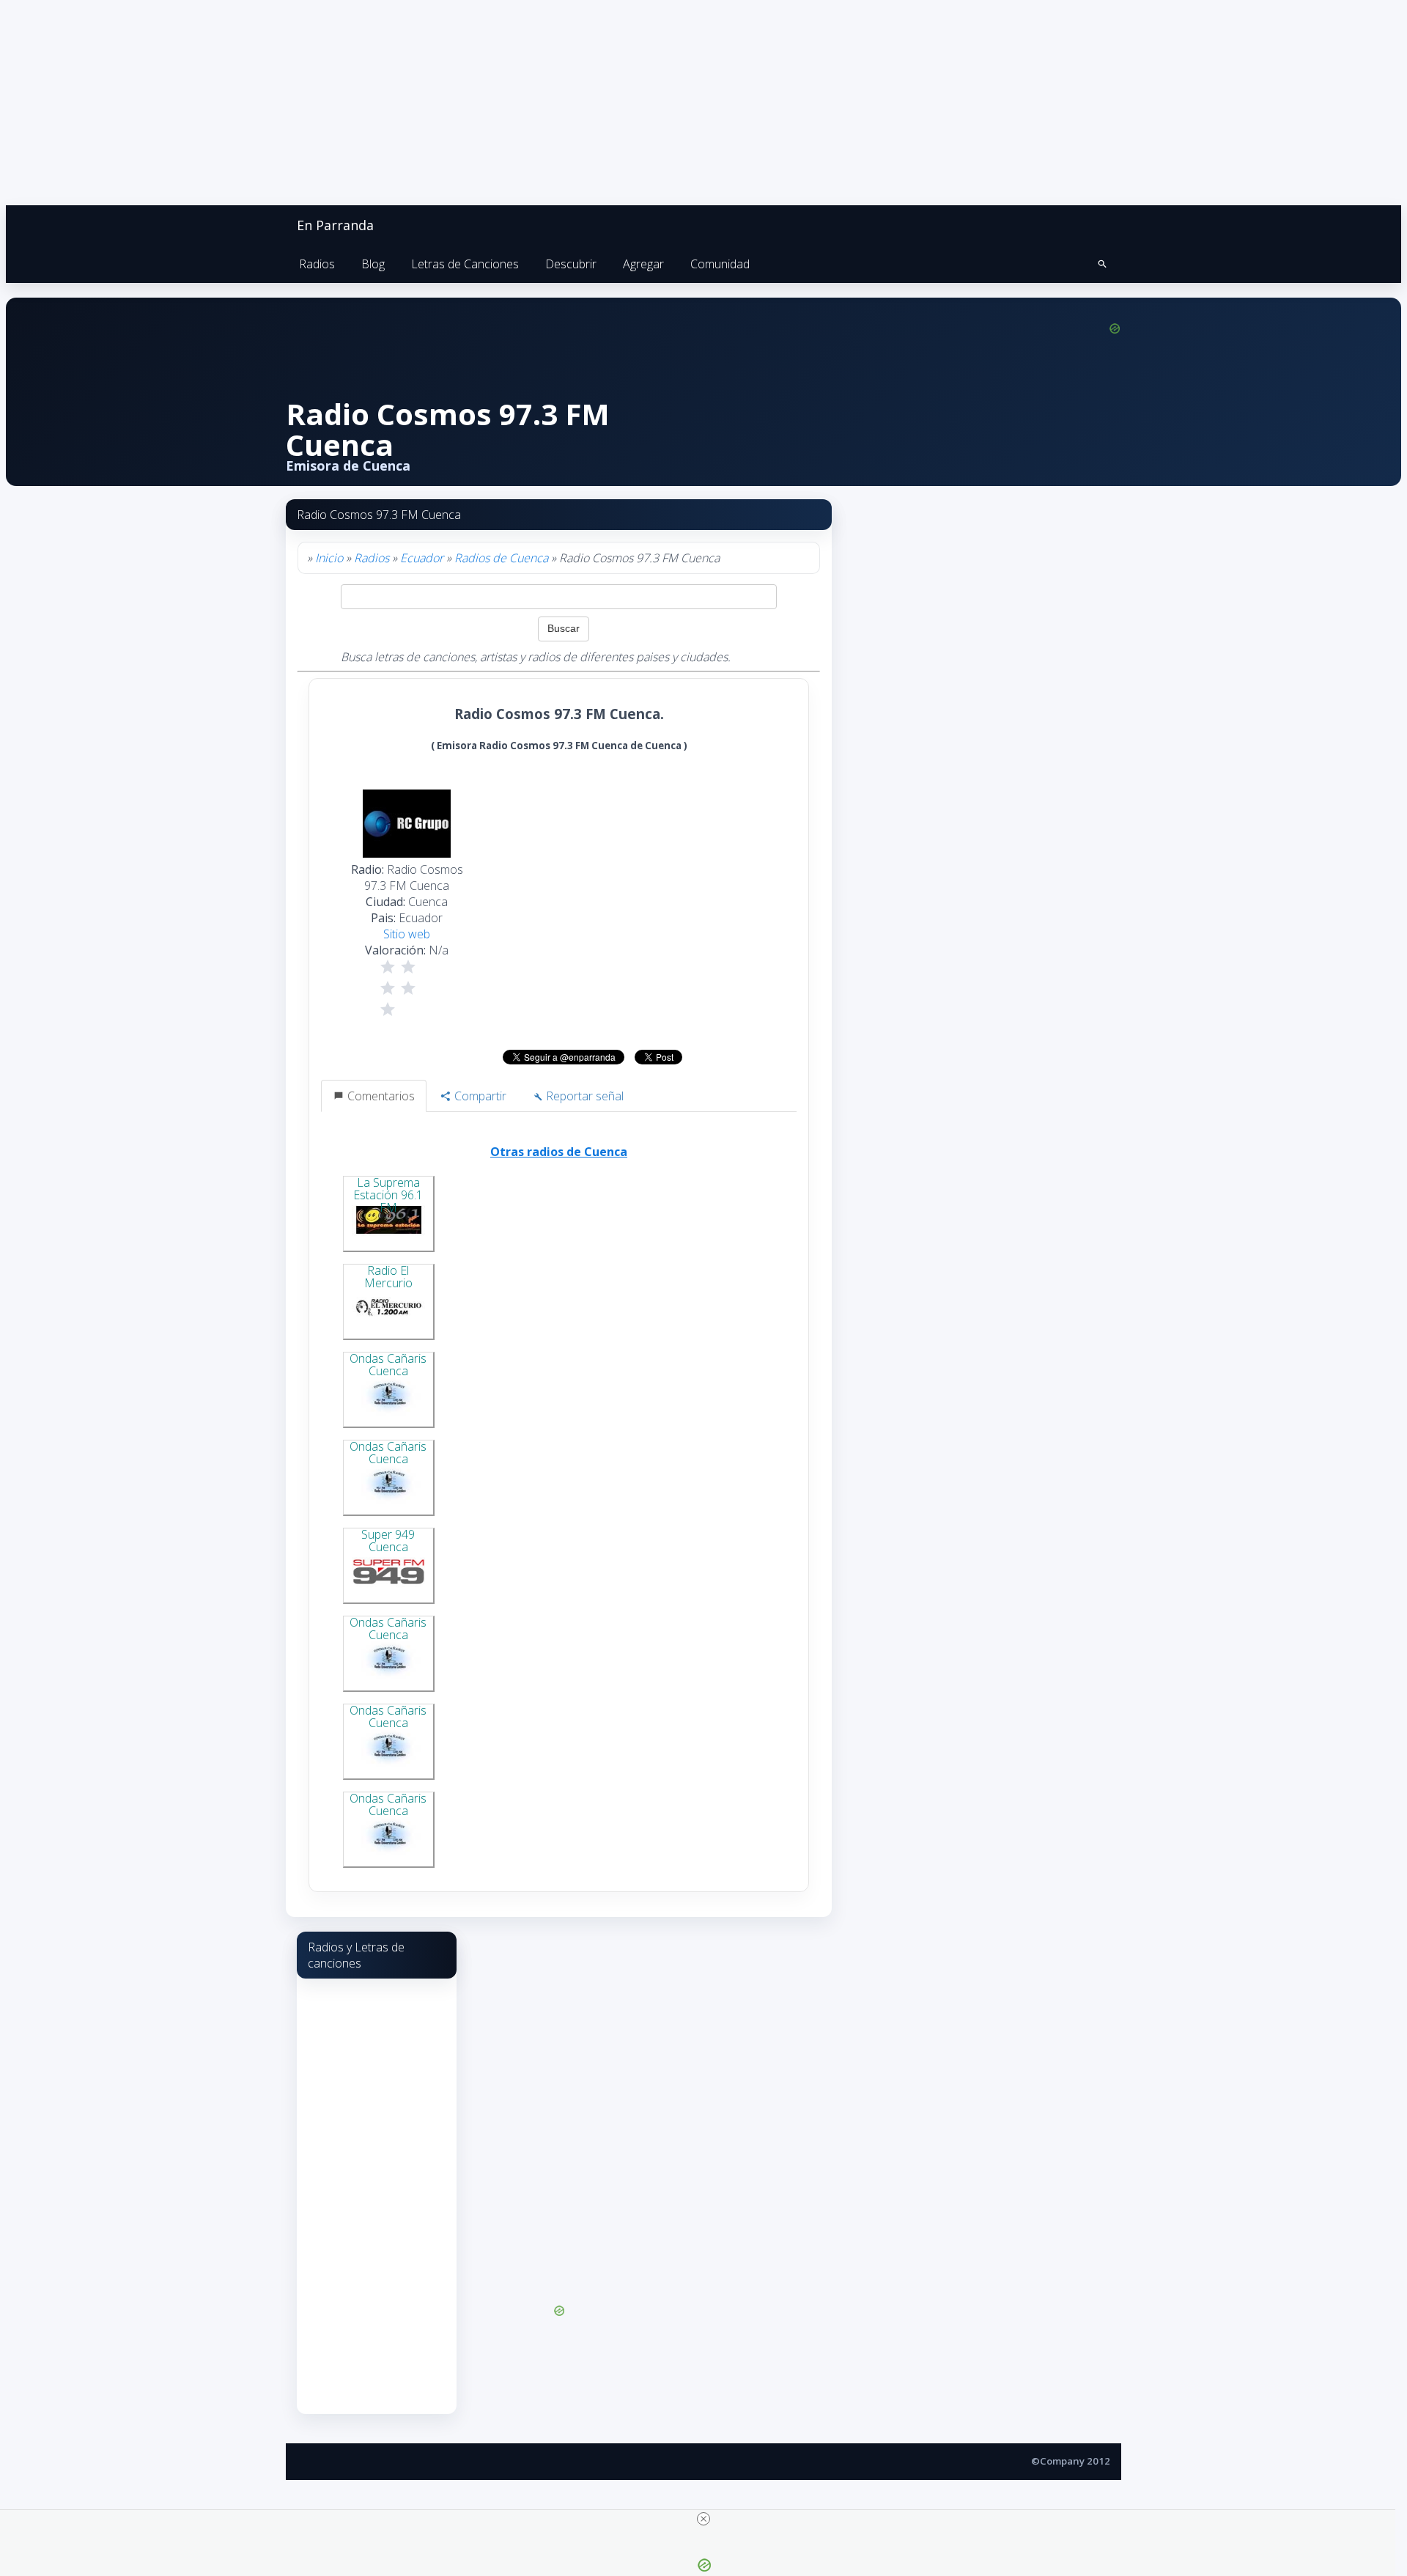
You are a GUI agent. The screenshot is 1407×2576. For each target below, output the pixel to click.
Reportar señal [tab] (583, 1096)
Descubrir (571, 264)
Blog (373, 264)
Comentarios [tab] (380, 1096)
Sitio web (407, 934)
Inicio (329, 558)
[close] (703, 2519)
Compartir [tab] (479, 1096)
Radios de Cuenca (501, 558)
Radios (317, 264)
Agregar (643, 264)
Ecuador (422, 558)
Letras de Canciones (465, 264)
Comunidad (720, 264)
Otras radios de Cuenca (559, 1152)
